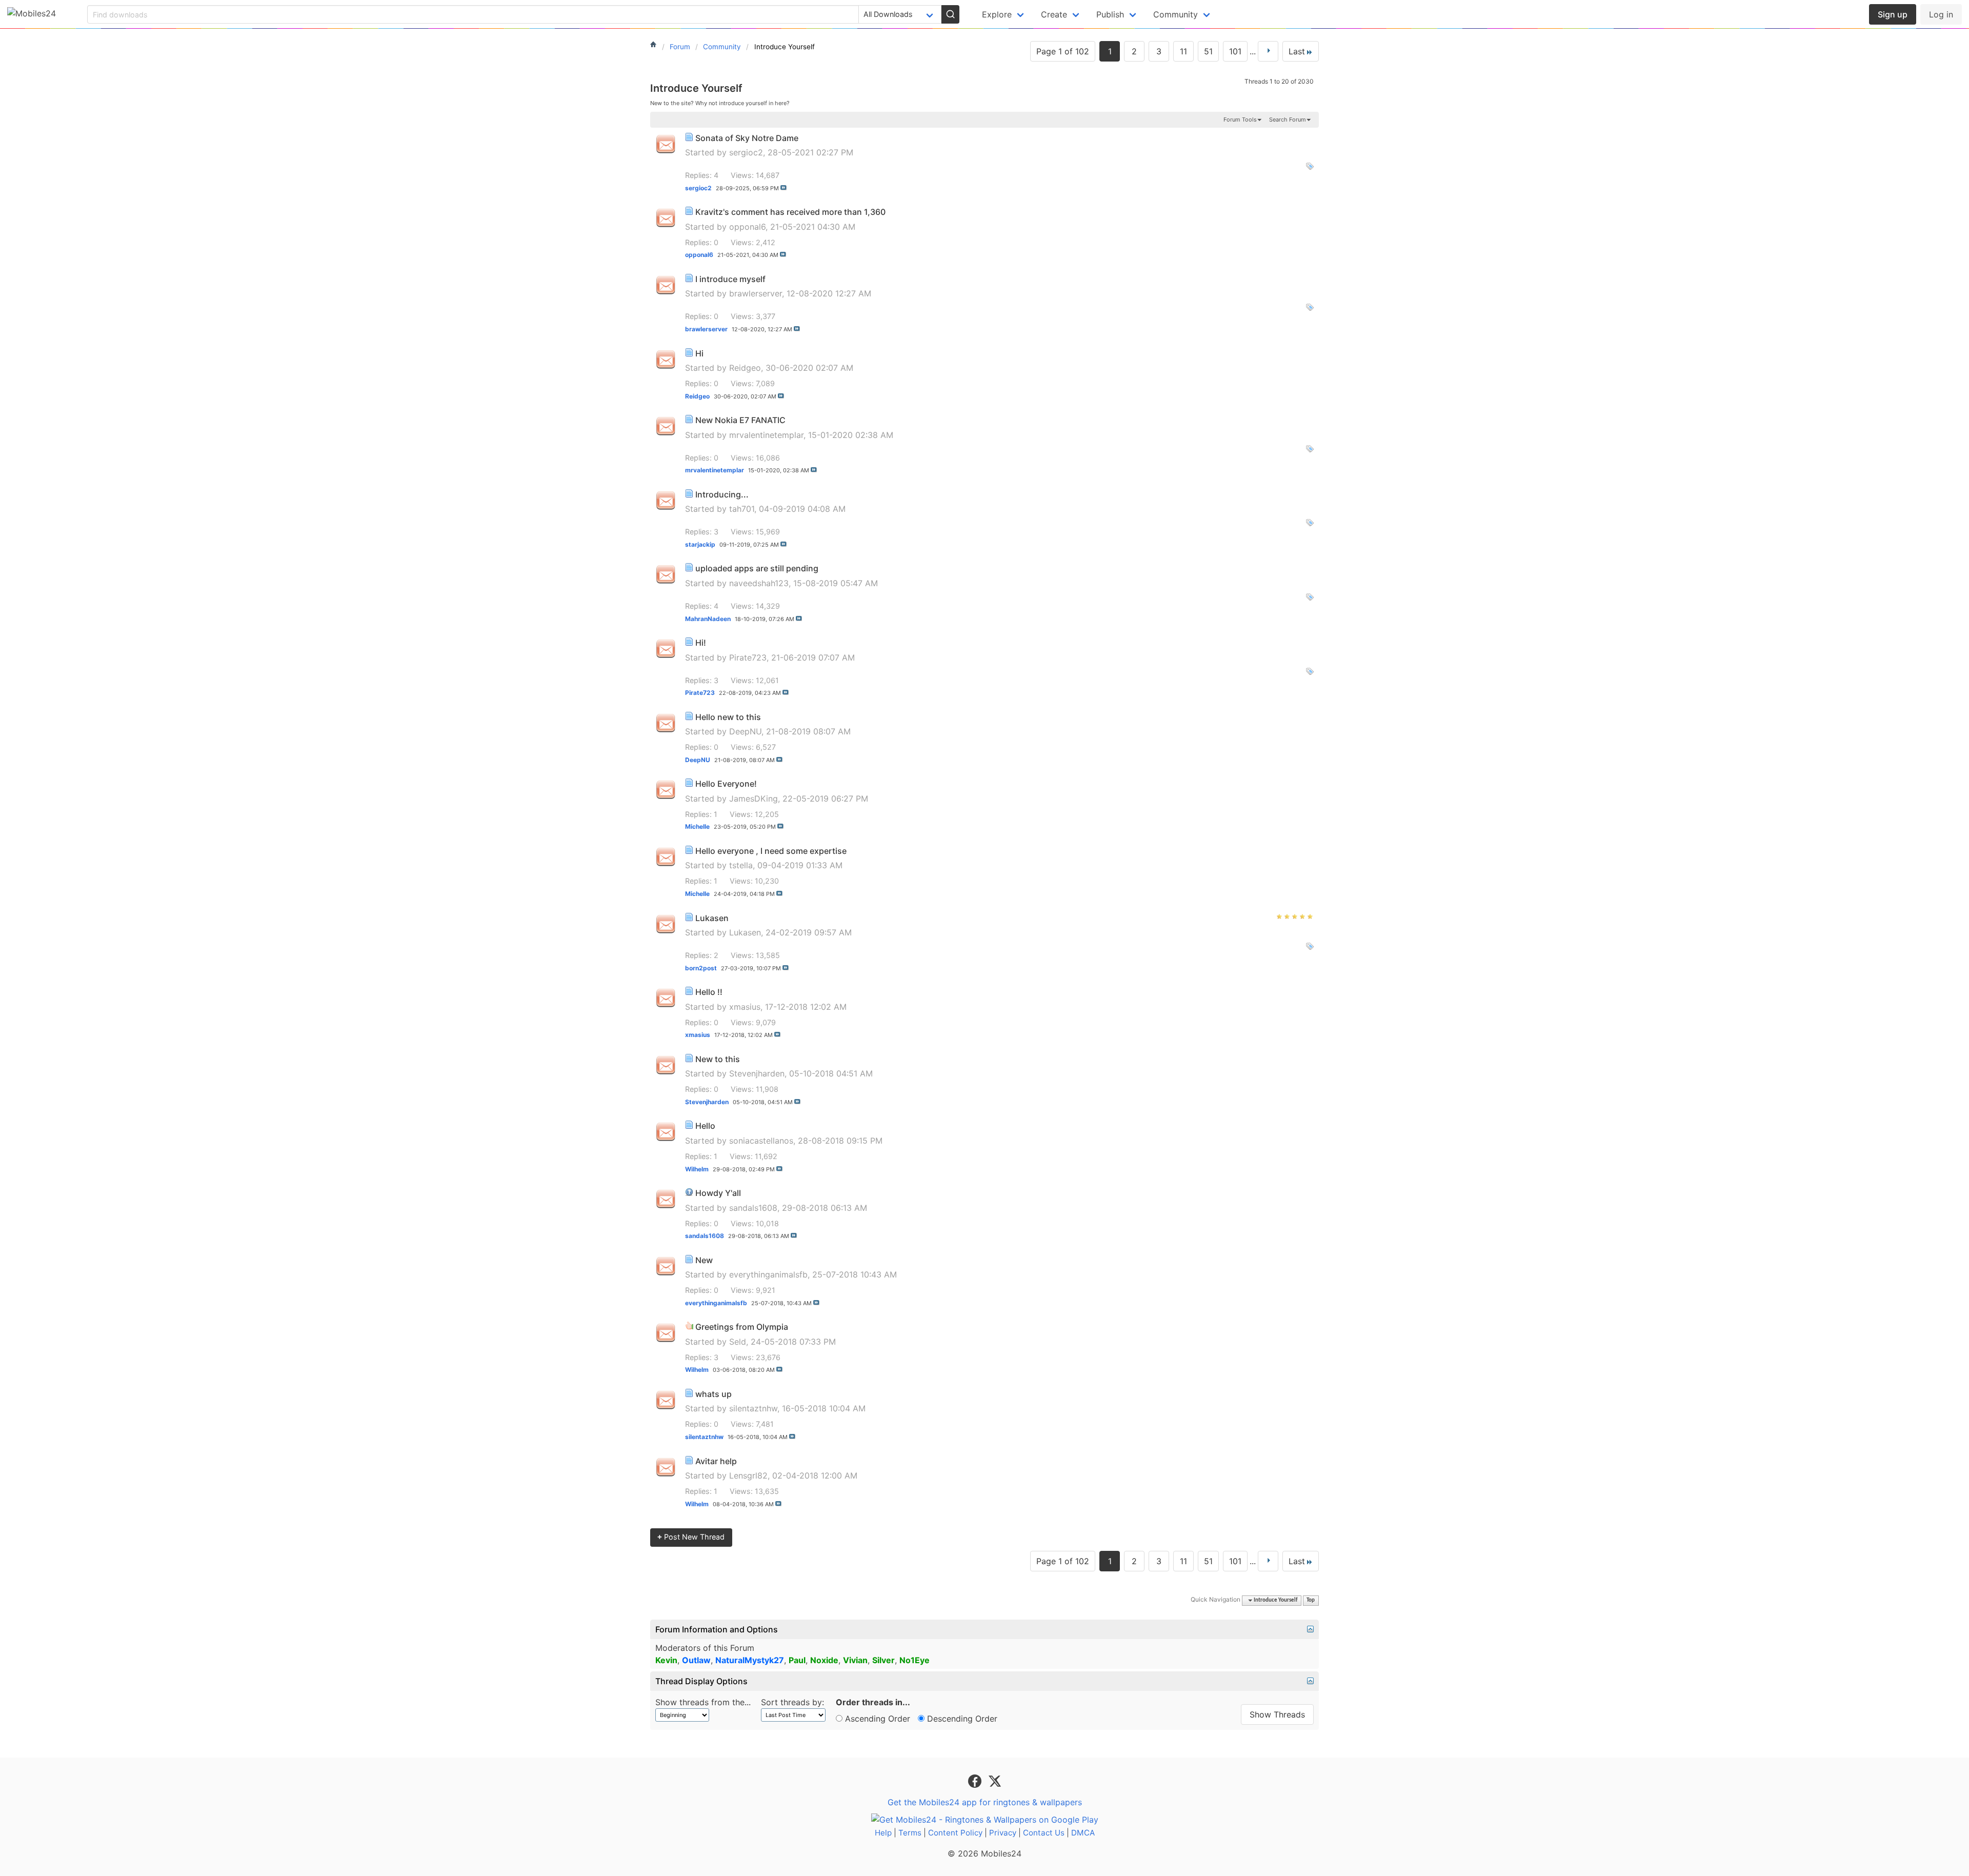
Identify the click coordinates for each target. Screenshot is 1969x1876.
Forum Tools (1240, 119)
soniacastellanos (761, 1141)
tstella (741, 865)
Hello (705, 1126)
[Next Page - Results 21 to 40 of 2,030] (1268, 51)
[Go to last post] (783, 188)
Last (1297, 51)
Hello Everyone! (726, 784)
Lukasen (712, 918)
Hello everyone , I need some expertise (771, 851)
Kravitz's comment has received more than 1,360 (790, 212)
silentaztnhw (753, 1408)
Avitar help (716, 1461)
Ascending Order (876, 1719)
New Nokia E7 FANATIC (740, 420)
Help (883, 1833)
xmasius (745, 1007)
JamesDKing (754, 799)
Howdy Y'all (718, 1193)
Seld (738, 1342)
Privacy (1003, 1833)
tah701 (742, 509)
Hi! (701, 643)
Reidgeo (745, 368)
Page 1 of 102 (1063, 51)
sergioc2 (746, 152)
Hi (699, 353)
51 (1208, 51)
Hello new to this (728, 717)
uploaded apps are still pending (757, 568)
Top (1311, 1600)
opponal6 (747, 227)
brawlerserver (756, 293)
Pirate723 (748, 657)
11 (1183, 51)
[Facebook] (976, 1780)
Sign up (1893, 14)
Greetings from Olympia (742, 1327)
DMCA (1083, 1833)
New (704, 1260)
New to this (718, 1059)
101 (1235, 51)
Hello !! (709, 992)
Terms (910, 1833)
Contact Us (1044, 1833)
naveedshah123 (759, 583)
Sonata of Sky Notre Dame (747, 138)
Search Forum (1288, 119)
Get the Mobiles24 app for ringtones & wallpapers (985, 1802)
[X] (995, 1780)
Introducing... (722, 494)
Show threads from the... (703, 1702)
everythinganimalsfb (768, 1274)
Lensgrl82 (748, 1475)
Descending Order (961, 1719)
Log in (1941, 14)
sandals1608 (753, 1208)
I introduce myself (730, 279)
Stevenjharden (757, 1073)
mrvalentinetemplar (766, 435)
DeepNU (745, 731)
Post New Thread (691, 1537)
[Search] (950, 14)
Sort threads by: (792, 1702)
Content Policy (955, 1833)
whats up (714, 1394)
